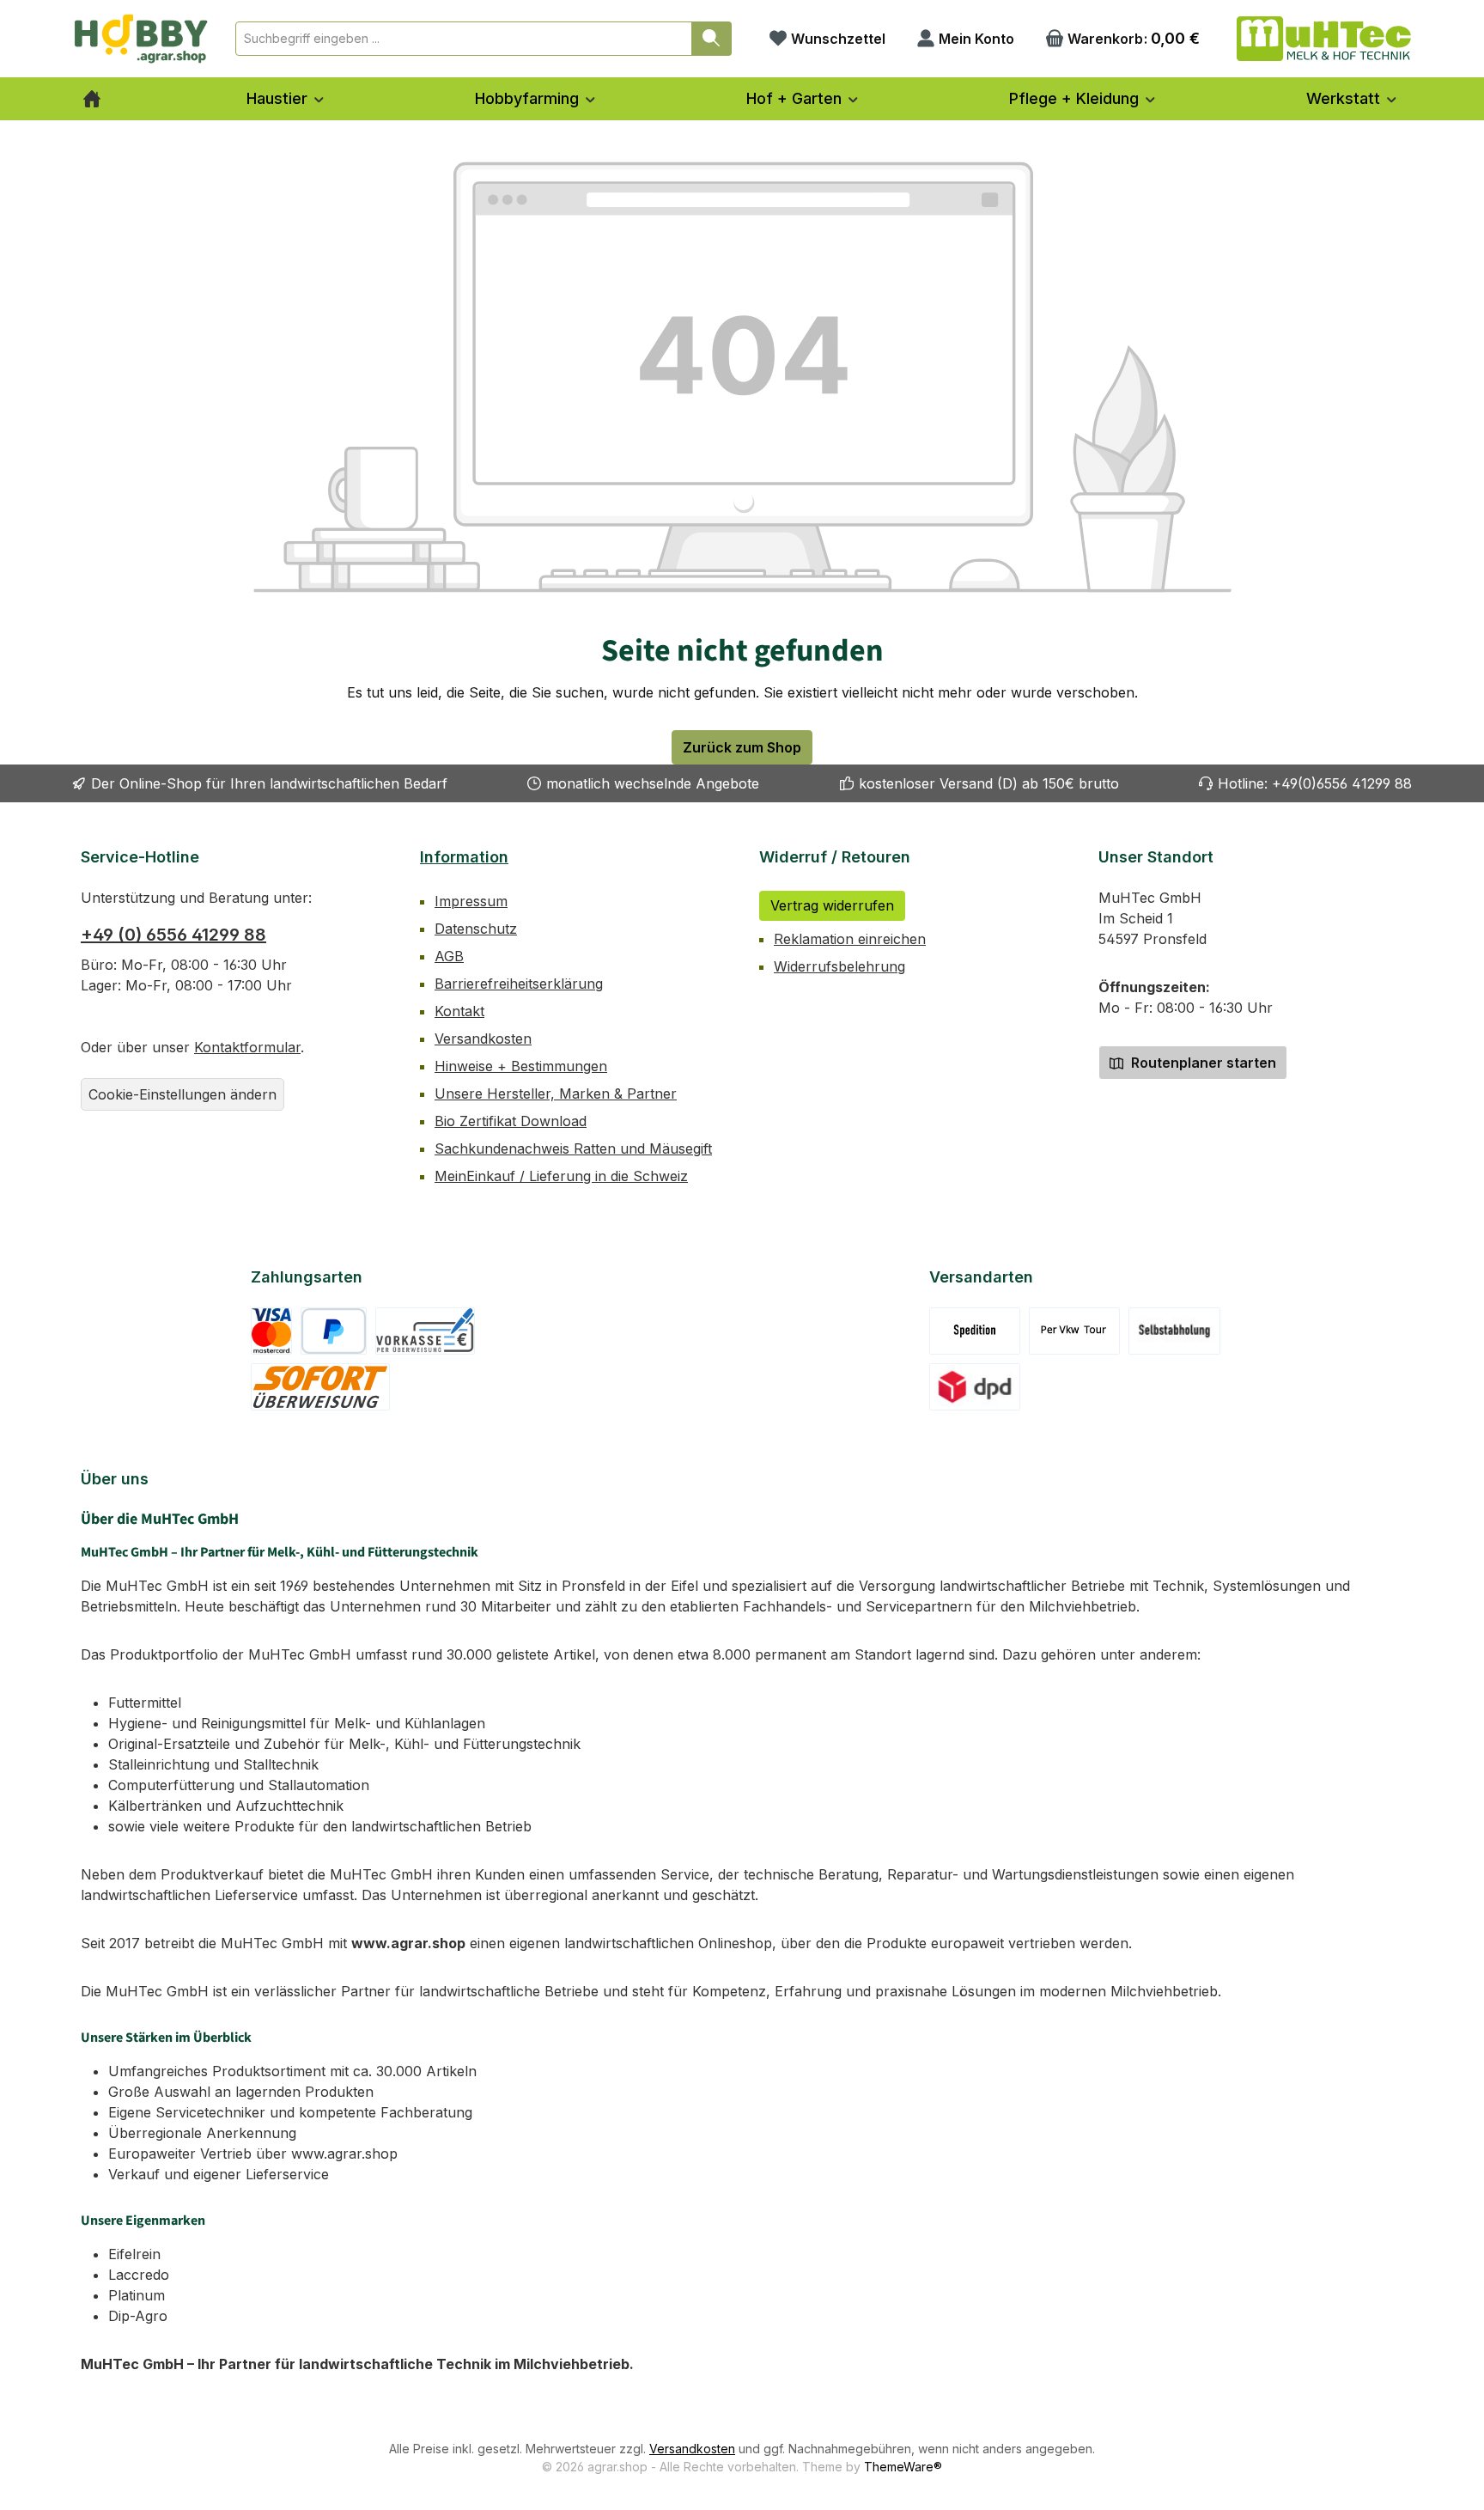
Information (464, 857)
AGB (449, 956)
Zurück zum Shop (742, 747)
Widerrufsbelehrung (839, 966)
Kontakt (459, 1011)
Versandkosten (483, 1039)
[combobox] (464, 39)
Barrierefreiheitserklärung (519, 984)
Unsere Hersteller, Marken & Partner (556, 1094)
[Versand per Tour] (1074, 1331)
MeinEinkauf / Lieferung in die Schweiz (561, 1176)
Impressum (471, 901)
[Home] (92, 99)
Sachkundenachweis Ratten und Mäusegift (573, 1148)
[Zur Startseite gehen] (141, 39)
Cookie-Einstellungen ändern (182, 1094)
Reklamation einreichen (850, 939)
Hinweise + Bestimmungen (521, 1066)
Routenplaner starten (1202, 1063)
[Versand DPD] (975, 1387)
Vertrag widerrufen (832, 905)
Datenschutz (476, 929)
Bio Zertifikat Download (511, 1121)
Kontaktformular (247, 1047)
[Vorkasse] (425, 1331)
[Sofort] (321, 1387)
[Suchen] (712, 39)
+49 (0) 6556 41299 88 (173, 935)
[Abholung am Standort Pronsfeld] (1174, 1331)
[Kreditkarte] (272, 1331)
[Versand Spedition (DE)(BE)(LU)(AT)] (975, 1331)
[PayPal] (334, 1331)
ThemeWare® (903, 2467)
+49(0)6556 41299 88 (1342, 783)
